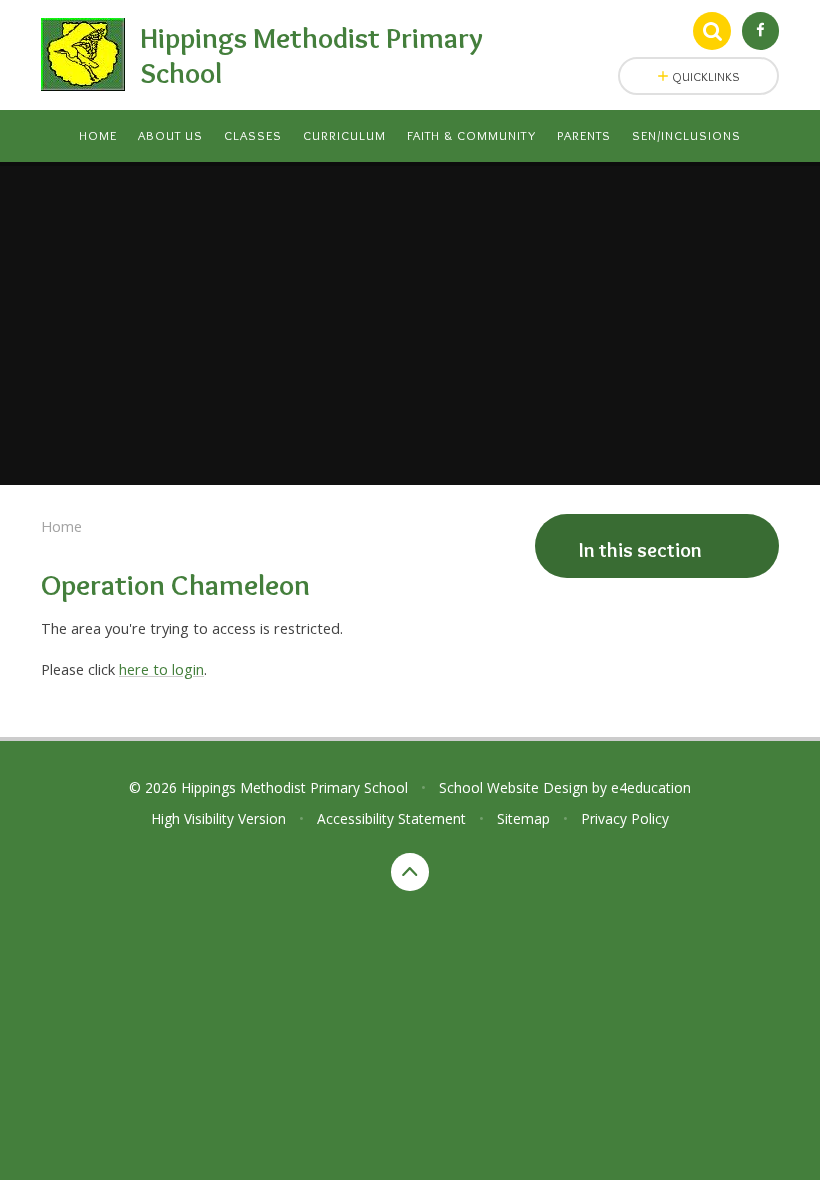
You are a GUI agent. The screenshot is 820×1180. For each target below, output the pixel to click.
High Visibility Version (218, 818)
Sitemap (523, 818)
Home (61, 526)
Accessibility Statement (391, 818)
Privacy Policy (625, 818)
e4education (651, 787)
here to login (161, 669)
